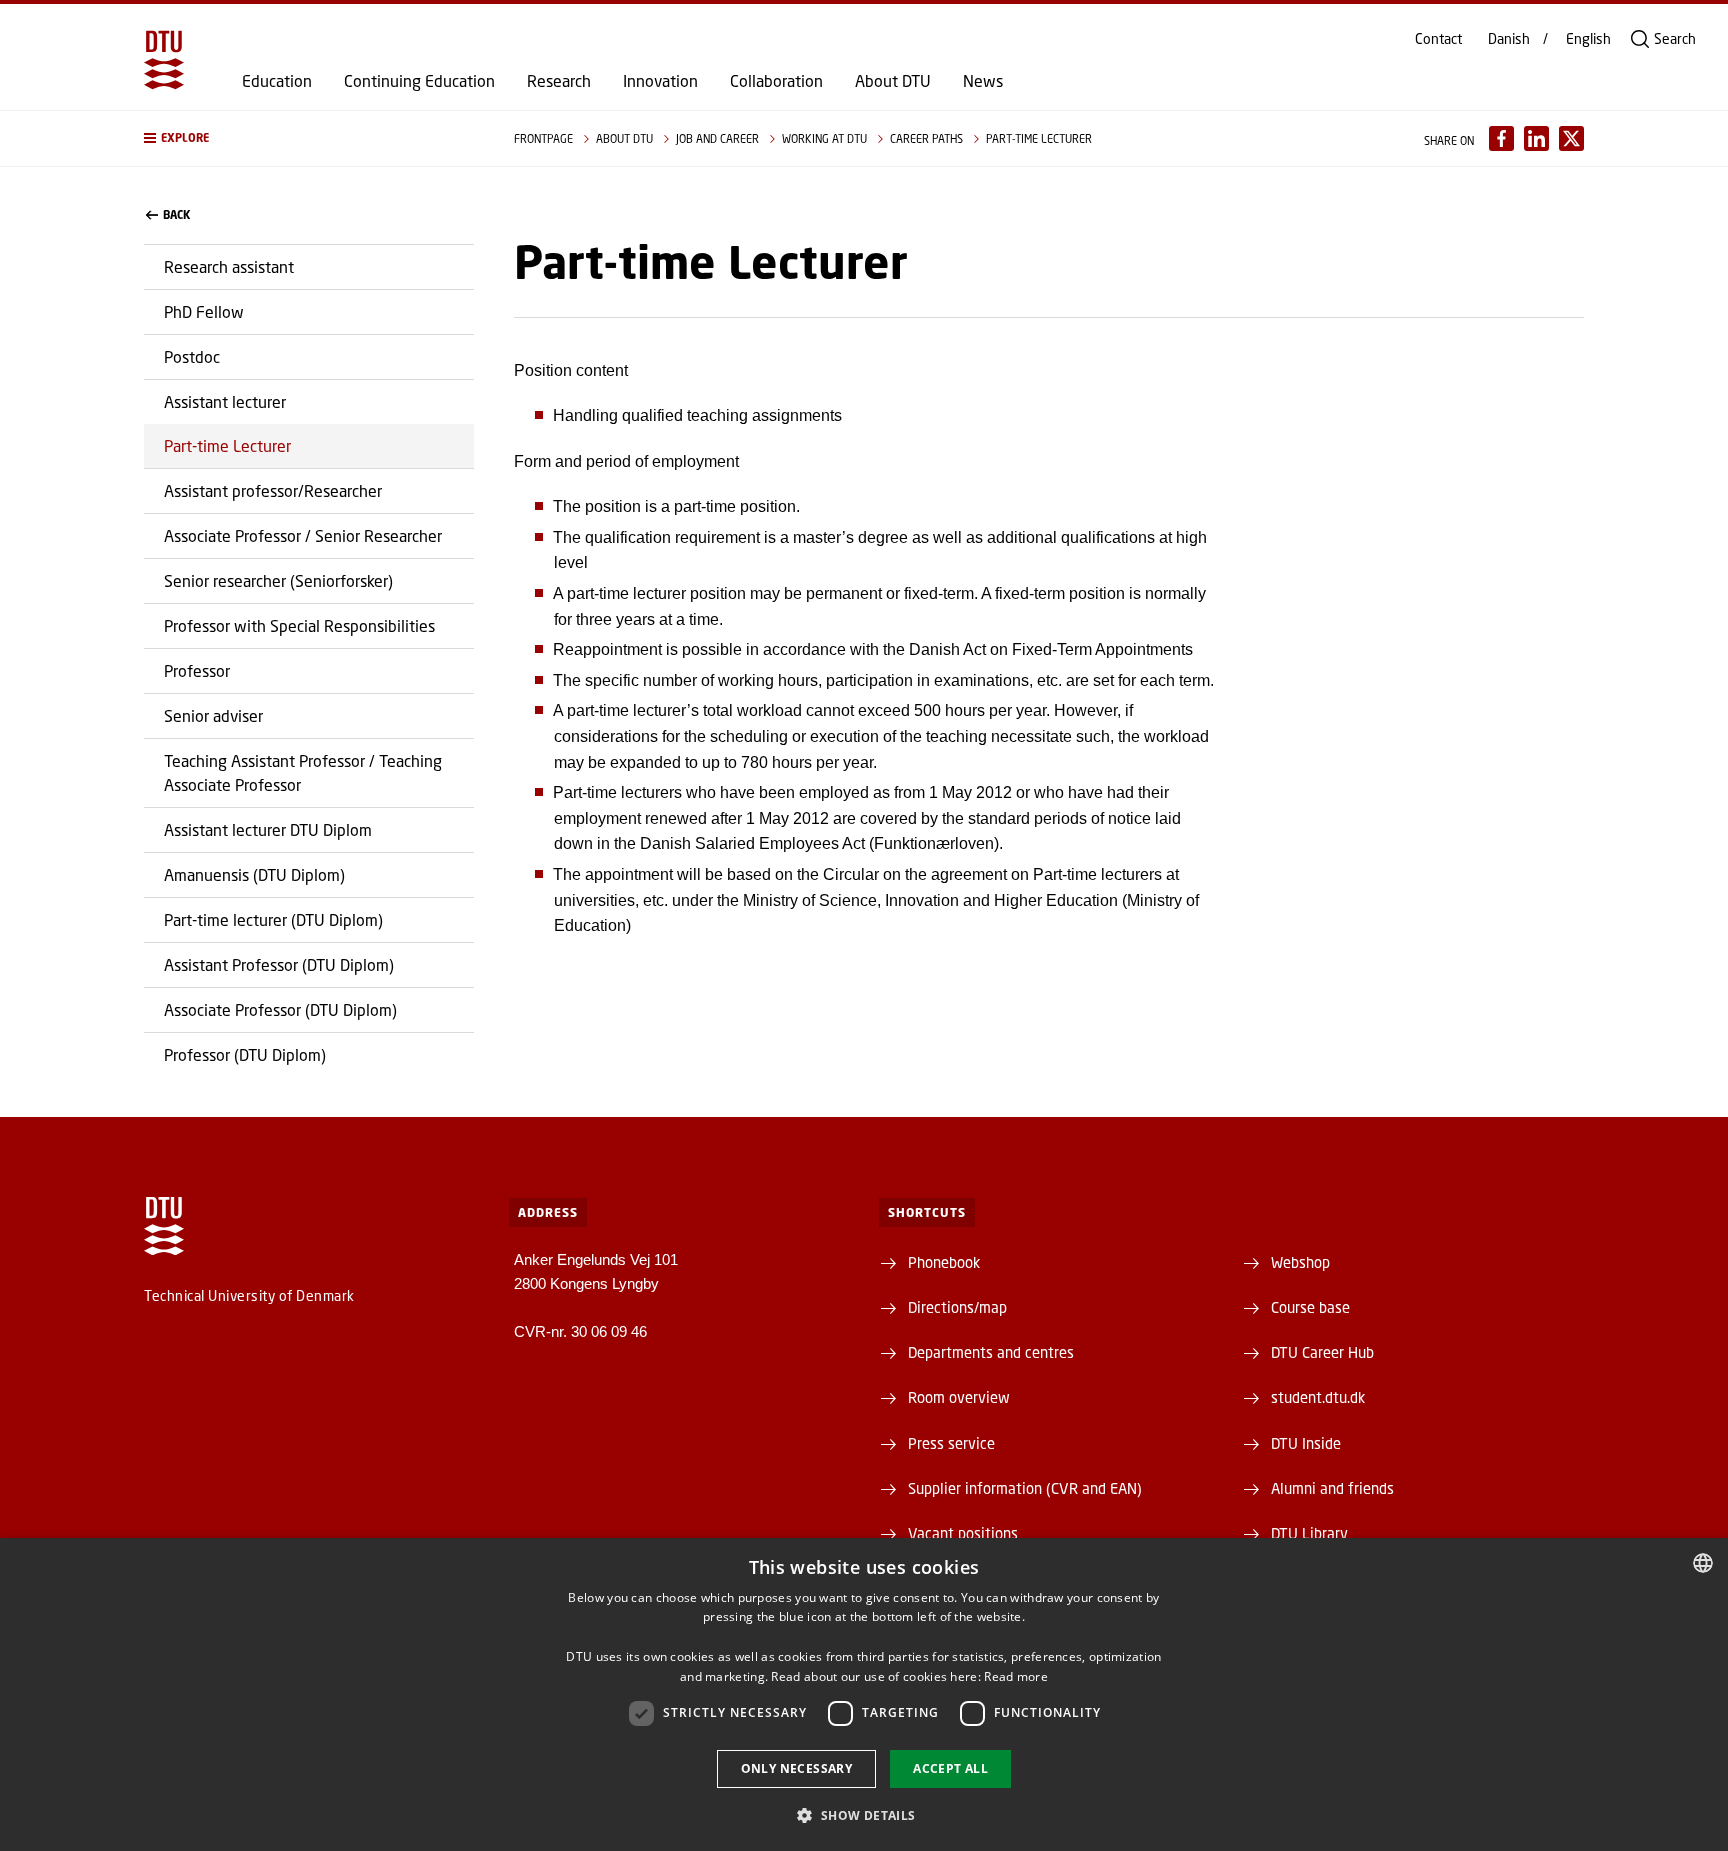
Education (277, 81)
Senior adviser (213, 715)
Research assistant (229, 266)
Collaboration (776, 81)
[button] (309, 138)
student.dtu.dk (1318, 1397)
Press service (951, 1443)
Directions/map (957, 1307)
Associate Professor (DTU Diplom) (280, 1009)
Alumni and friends (1332, 1488)
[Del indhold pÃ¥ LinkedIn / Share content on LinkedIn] (1536, 138)
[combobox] (1703, 1563)
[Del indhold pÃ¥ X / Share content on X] (1571, 138)
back (176, 215)
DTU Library (1309, 1533)
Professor (197, 670)
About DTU (893, 81)
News (983, 81)
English (1588, 39)
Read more (1016, 1676)
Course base (1310, 1307)
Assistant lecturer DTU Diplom (268, 829)
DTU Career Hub (1322, 1352)
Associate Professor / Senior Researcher (303, 535)
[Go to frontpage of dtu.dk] (164, 60)
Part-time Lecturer (227, 445)
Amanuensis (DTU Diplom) (254, 874)
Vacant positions (963, 1533)
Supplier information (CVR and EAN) (1025, 1488)
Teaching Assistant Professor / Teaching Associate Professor (303, 772)
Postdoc (192, 356)
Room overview (959, 1397)
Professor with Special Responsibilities (299, 625)
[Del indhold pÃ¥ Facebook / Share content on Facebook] (1501, 138)
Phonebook (944, 1262)
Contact (1438, 39)
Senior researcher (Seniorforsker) (278, 580)
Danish (1509, 39)
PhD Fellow (204, 311)
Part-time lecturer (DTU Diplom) (273, 919)
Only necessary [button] (797, 1768)
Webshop (1300, 1262)
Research (559, 81)
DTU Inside (1306, 1443)
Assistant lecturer (225, 401)
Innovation (660, 81)
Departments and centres (991, 1352)
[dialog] (864, 1694)
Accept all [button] (950, 1768)
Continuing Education (419, 81)
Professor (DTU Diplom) (245, 1054)
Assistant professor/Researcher (273, 490)
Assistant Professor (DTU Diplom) (279, 964)
